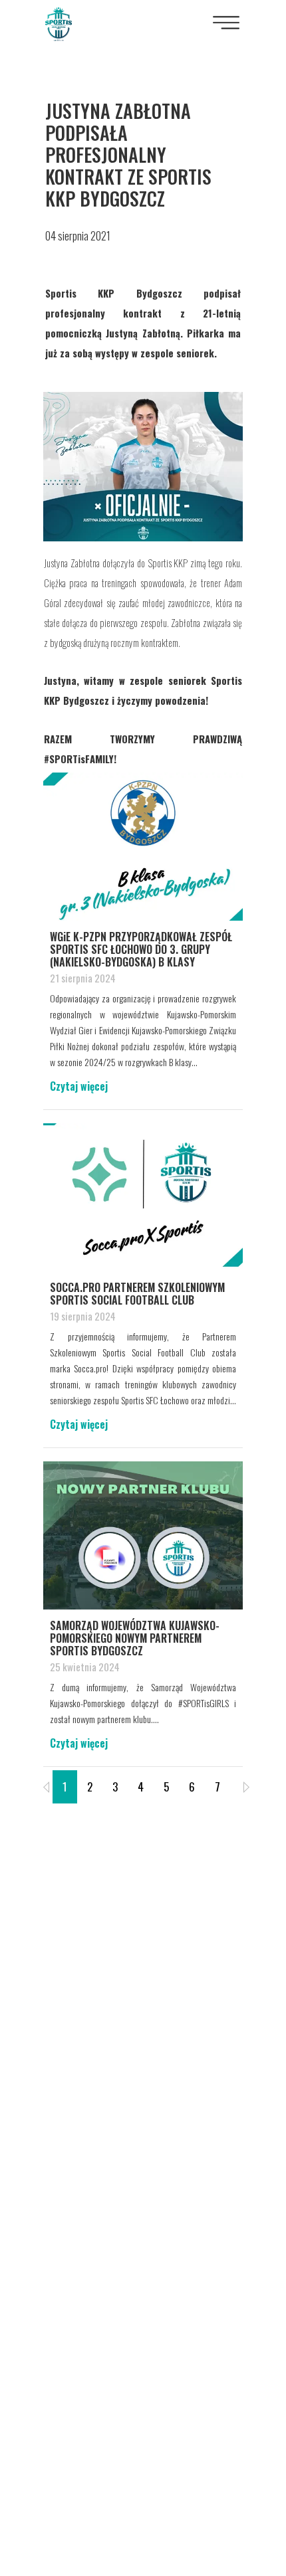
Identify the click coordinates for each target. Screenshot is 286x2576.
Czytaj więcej (79, 1086)
